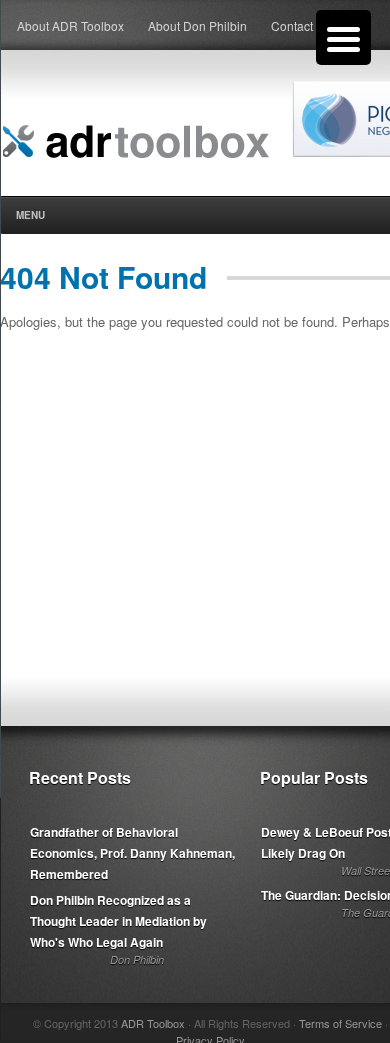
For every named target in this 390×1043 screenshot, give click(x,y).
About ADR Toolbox (70, 25)
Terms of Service (340, 1023)
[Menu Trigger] (343, 37)
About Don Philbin (197, 25)
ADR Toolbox (153, 1023)
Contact (292, 25)
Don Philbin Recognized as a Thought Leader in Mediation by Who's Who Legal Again (118, 921)
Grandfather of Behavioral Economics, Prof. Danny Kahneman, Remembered (132, 853)
